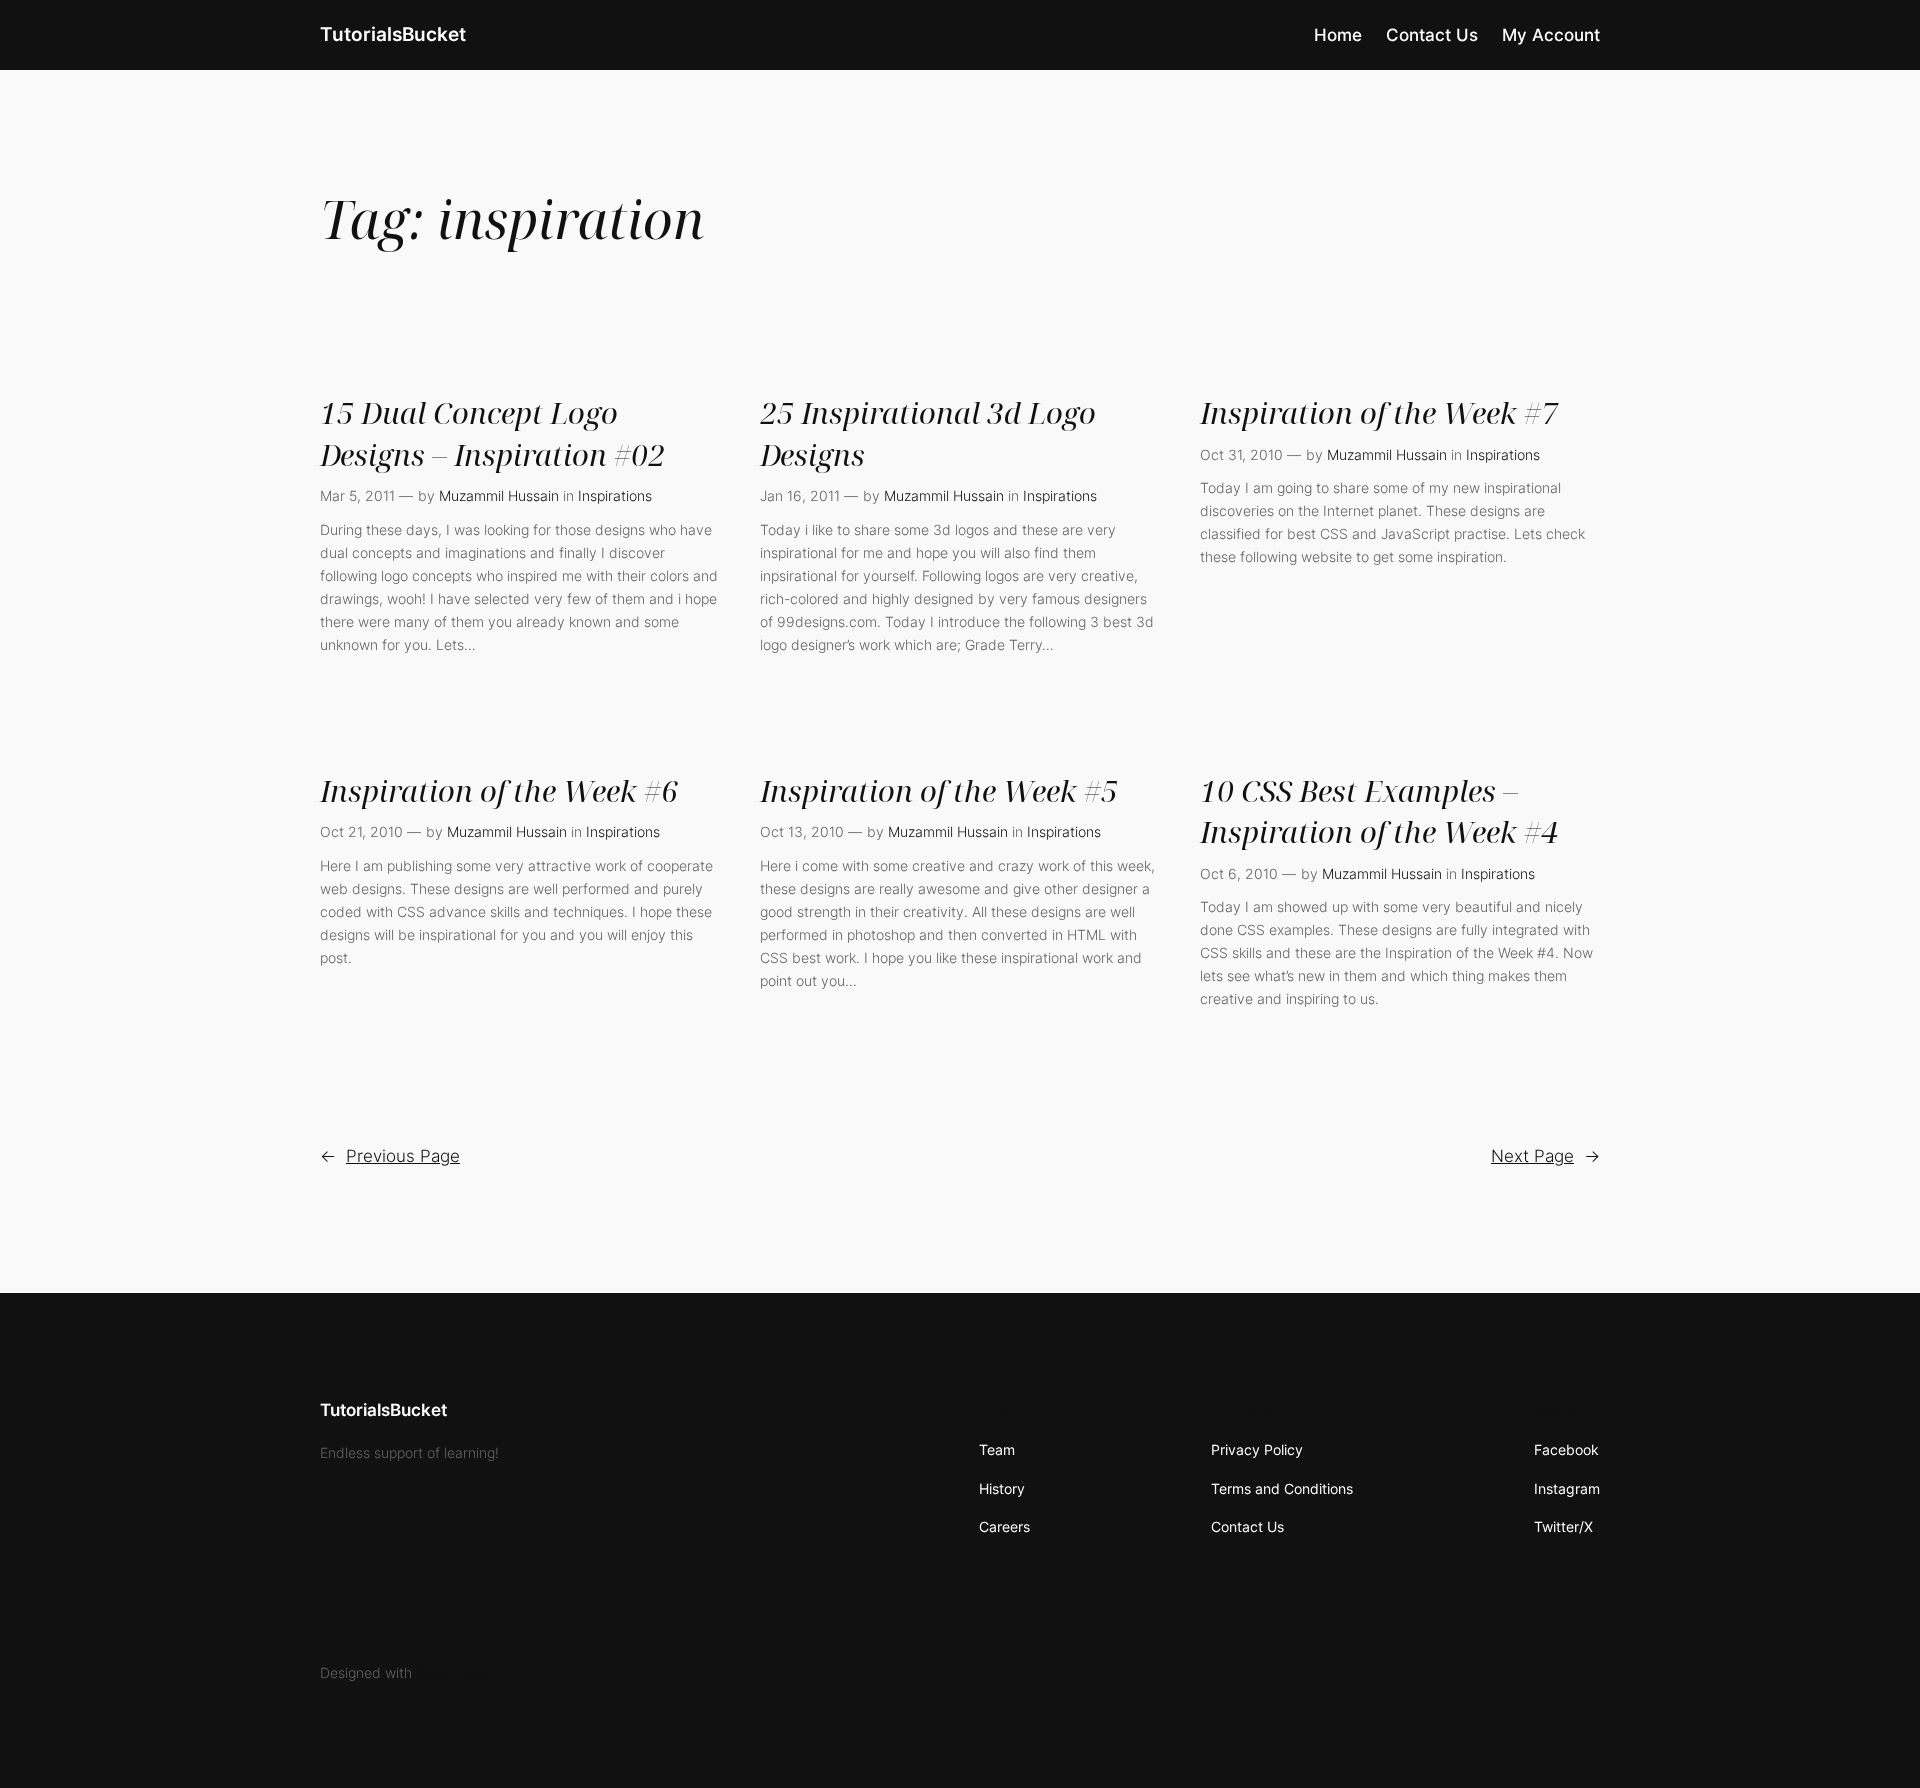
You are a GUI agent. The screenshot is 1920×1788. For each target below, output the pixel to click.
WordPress (451, 1672)
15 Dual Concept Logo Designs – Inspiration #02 (492, 433)
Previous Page (390, 1156)
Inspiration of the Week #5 (939, 790)
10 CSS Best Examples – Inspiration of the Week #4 (1379, 811)
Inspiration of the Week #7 (1379, 412)
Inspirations (615, 495)
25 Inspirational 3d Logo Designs (928, 433)
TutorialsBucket (393, 34)
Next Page (1545, 1156)
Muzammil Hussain (499, 495)
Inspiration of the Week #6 (499, 790)
